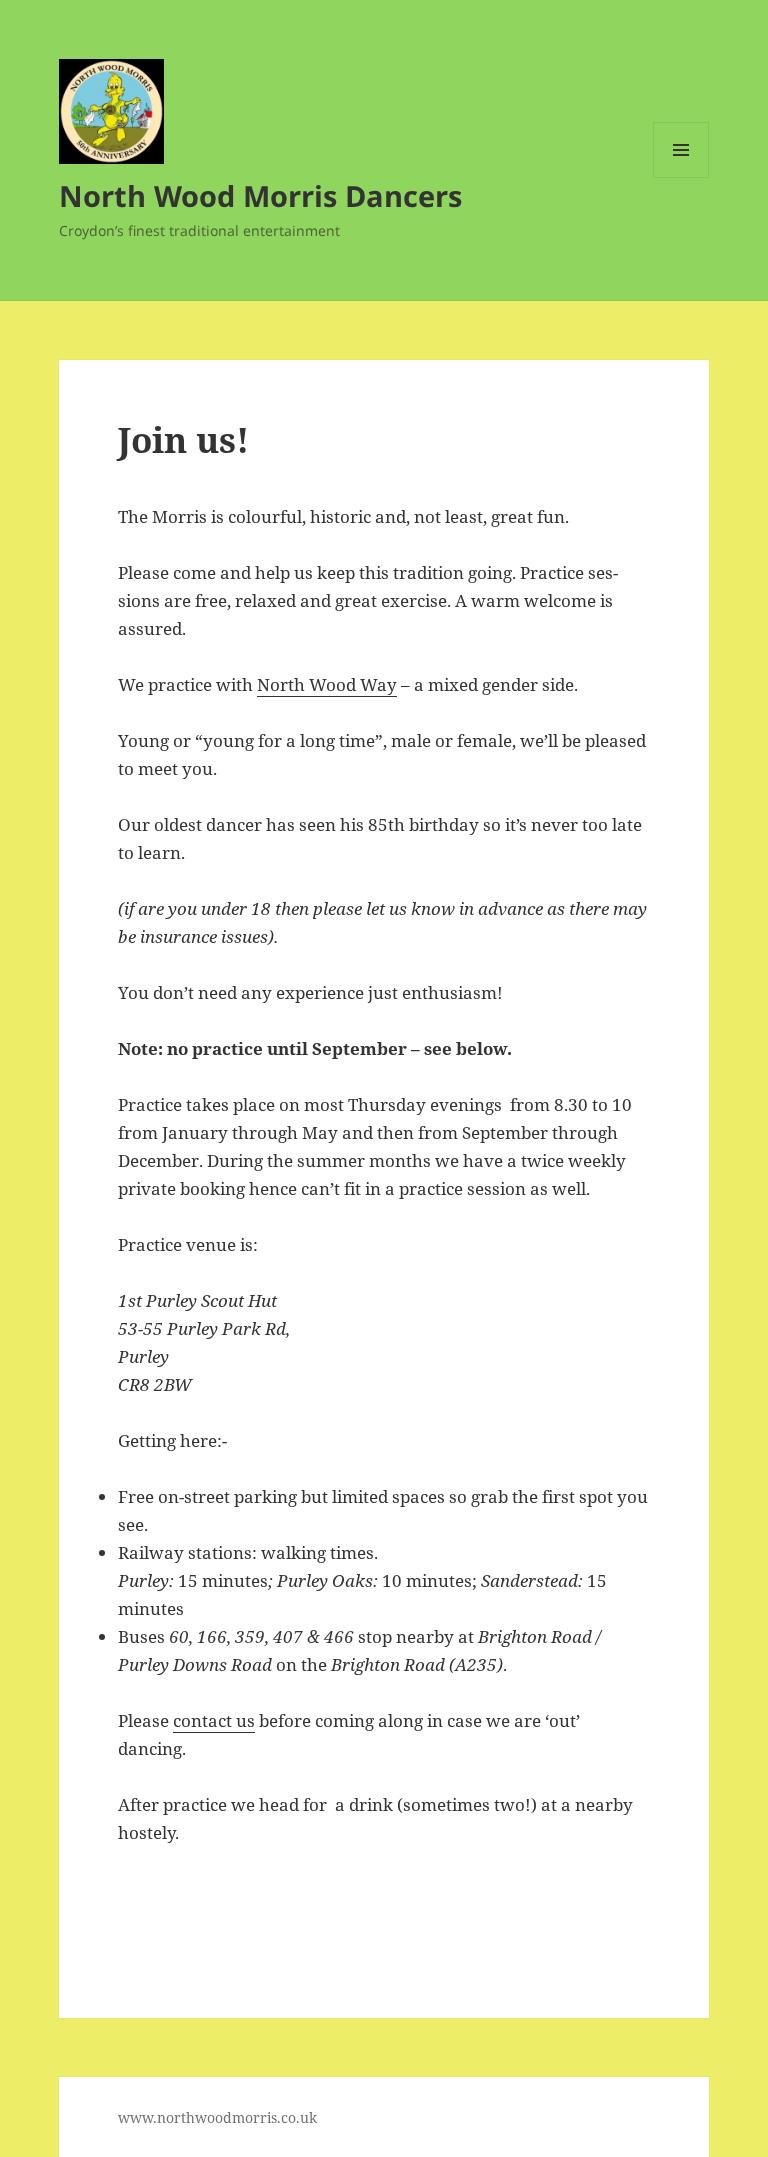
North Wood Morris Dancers (260, 195)
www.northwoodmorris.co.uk (217, 2117)
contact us (214, 1720)
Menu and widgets (681, 177)
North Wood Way (327, 684)
